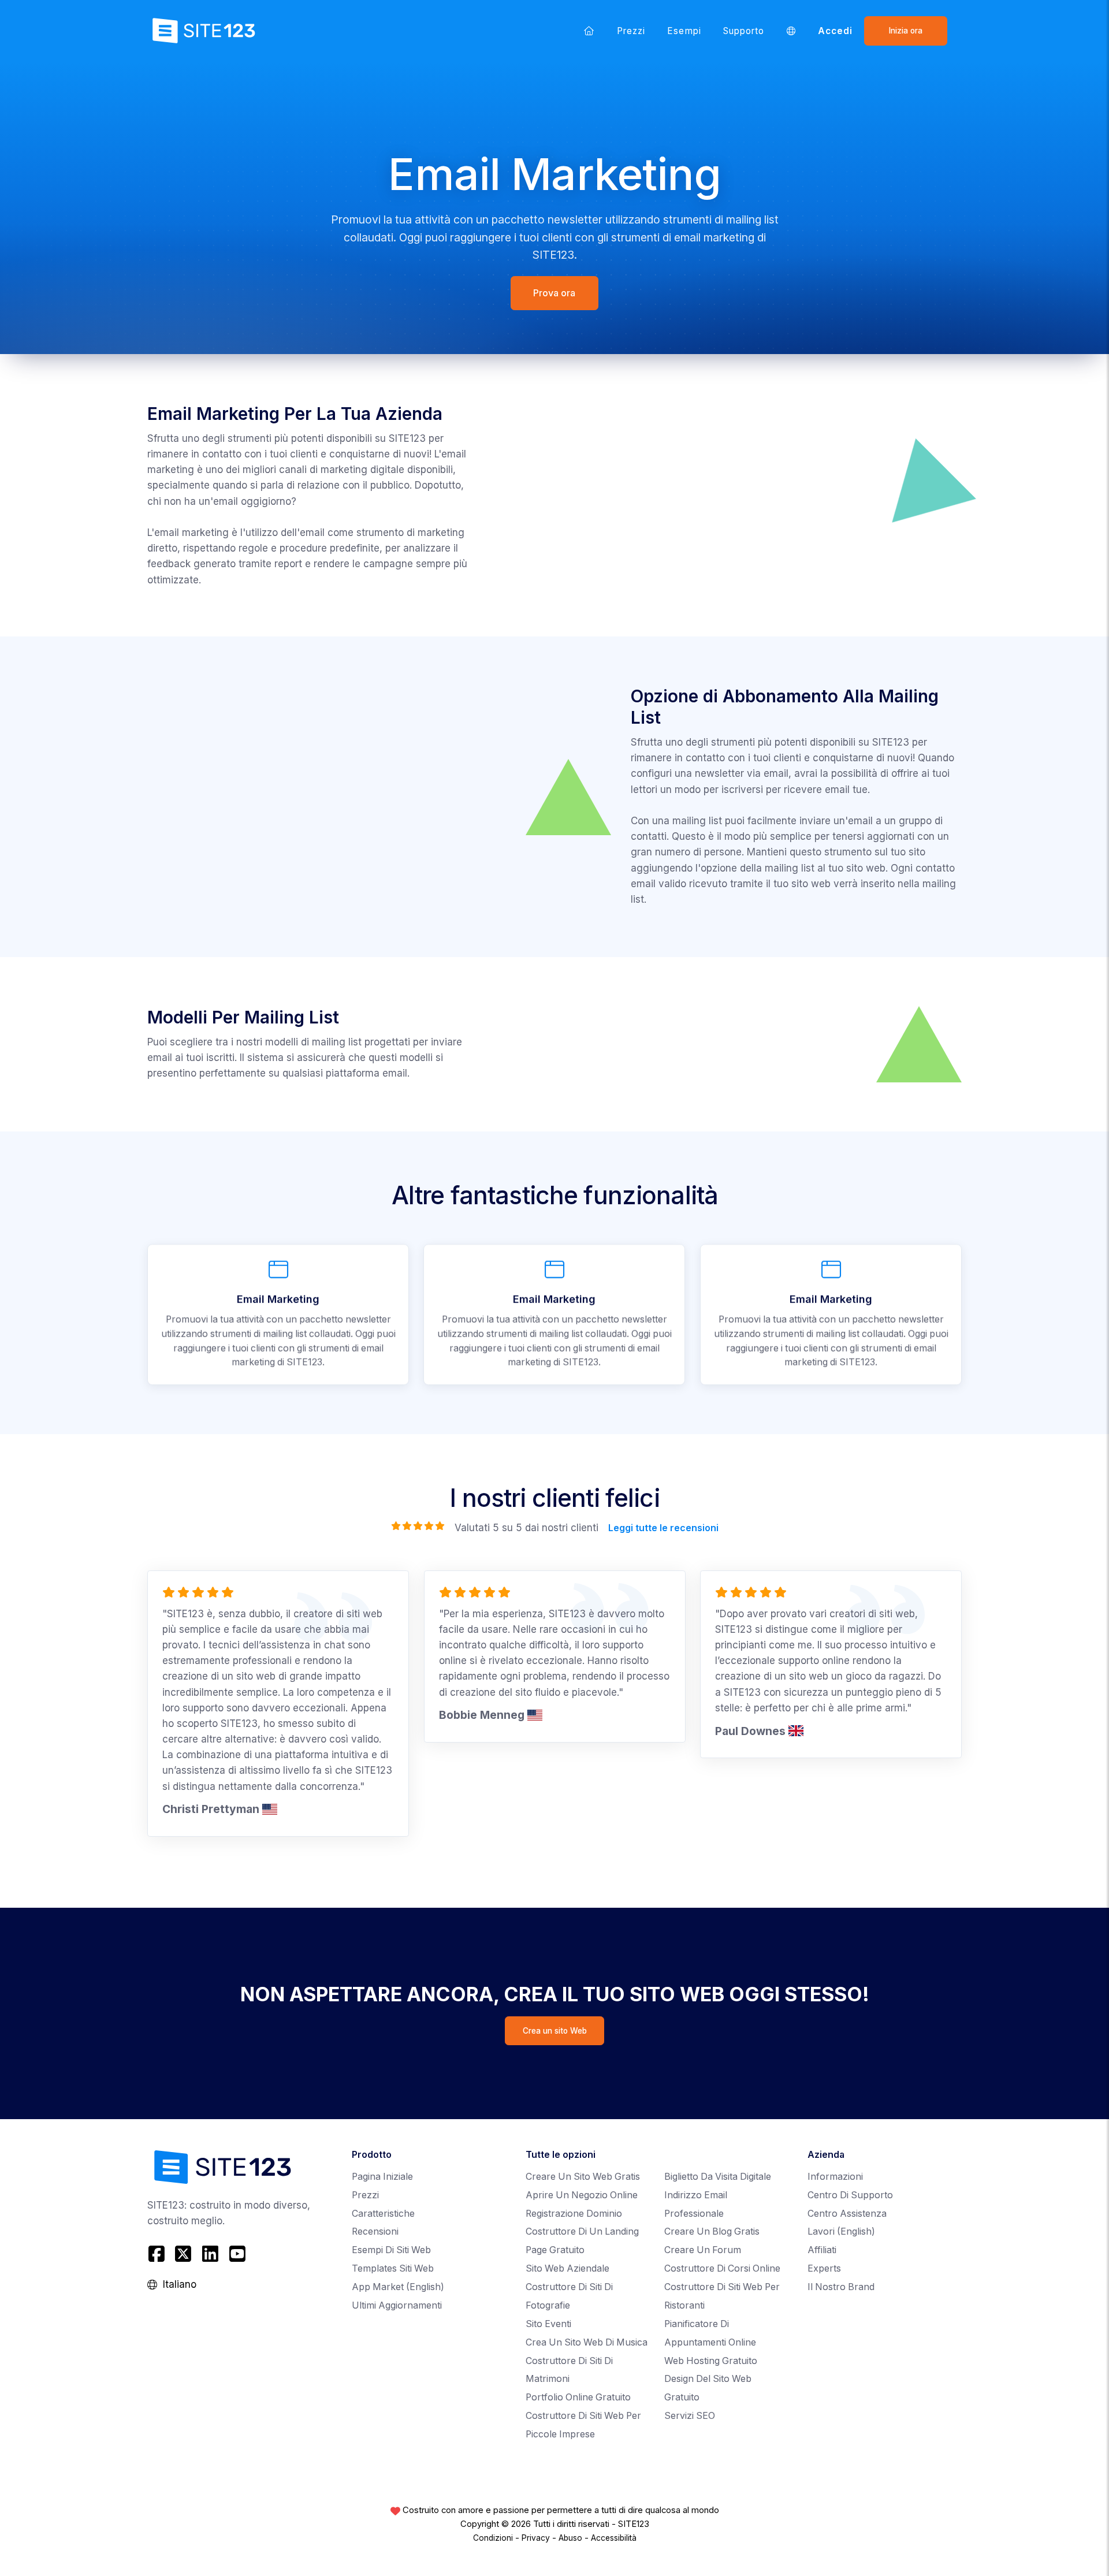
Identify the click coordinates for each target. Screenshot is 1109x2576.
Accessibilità (614, 2538)
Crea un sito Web (555, 2031)
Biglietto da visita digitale (718, 2177)
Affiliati (822, 2250)
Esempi (684, 31)
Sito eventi (548, 2324)
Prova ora (555, 293)
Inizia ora (906, 31)
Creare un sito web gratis (583, 2177)
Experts (824, 2268)
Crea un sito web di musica (587, 2342)
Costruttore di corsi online (722, 2268)
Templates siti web (393, 2268)
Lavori (841, 2231)
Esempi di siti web (391, 2250)
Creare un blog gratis (712, 2231)
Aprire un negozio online (582, 2195)
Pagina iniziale (382, 2177)
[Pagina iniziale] (589, 31)
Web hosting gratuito (711, 2361)
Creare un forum (703, 2250)
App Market (398, 2287)
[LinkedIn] (211, 2254)
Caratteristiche (383, 2214)
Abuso (570, 2538)
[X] (183, 2254)
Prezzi (631, 31)
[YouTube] (237, 2254)
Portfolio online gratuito (578, 2397)
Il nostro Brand (841, 2287)
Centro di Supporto (850, 2195)
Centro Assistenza (847, 2214)
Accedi (835, 31)
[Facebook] (158, 2254)
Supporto (744, 31)
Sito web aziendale (567, 2268)
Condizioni (493, 2538)
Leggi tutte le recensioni (663, 1528)
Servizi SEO (690, 2416)
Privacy (536, 2538)
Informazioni (835, 2177)
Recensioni (375, 2231)
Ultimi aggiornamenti (397, 2305)
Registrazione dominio (574, 2214)
